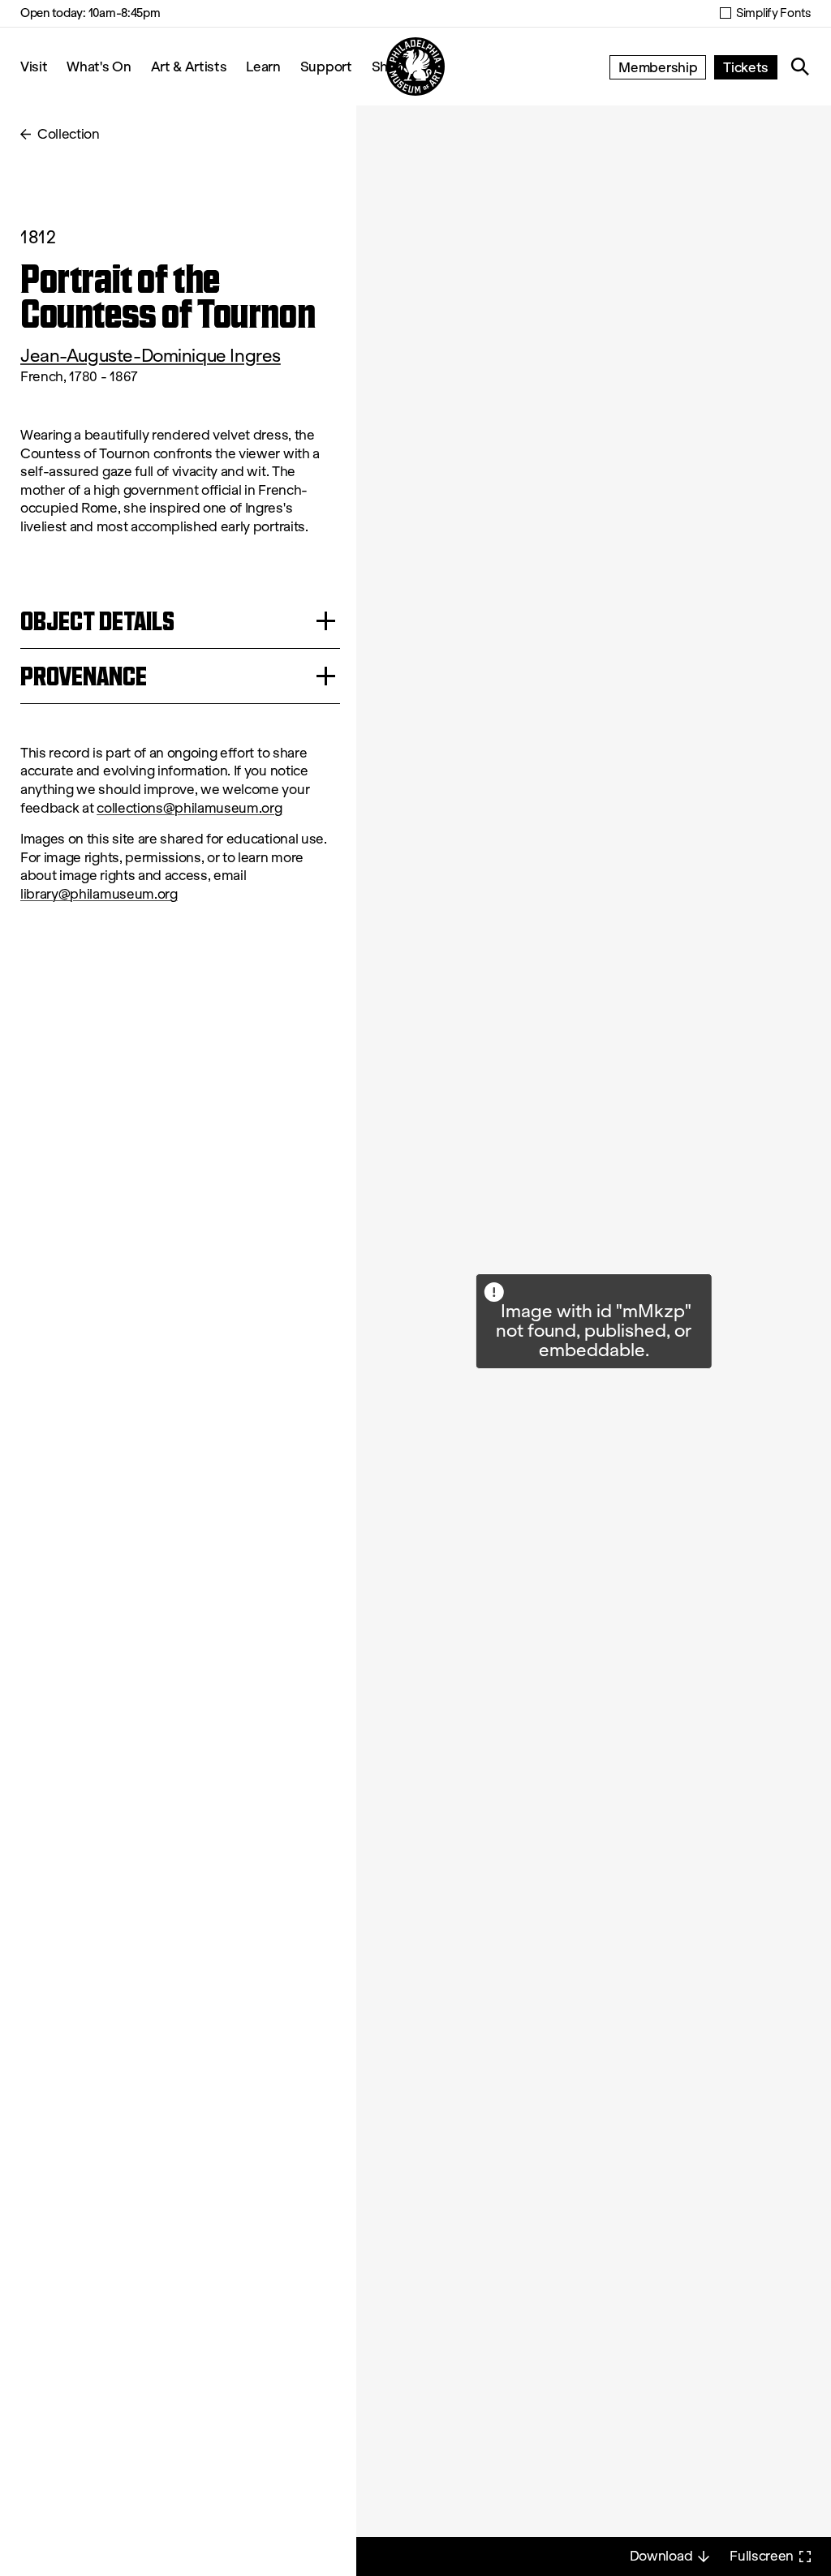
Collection (69, 134)
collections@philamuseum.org (189, 808)
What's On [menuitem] (99, 66)
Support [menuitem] (326, 66)
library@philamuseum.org (99, 894)
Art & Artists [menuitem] (189, 66)
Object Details (97, 621)
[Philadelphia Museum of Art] (415, 67)
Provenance (84, 676)
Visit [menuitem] (34, 66)
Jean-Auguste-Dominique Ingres (151, 356)
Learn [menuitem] (263, 66)
